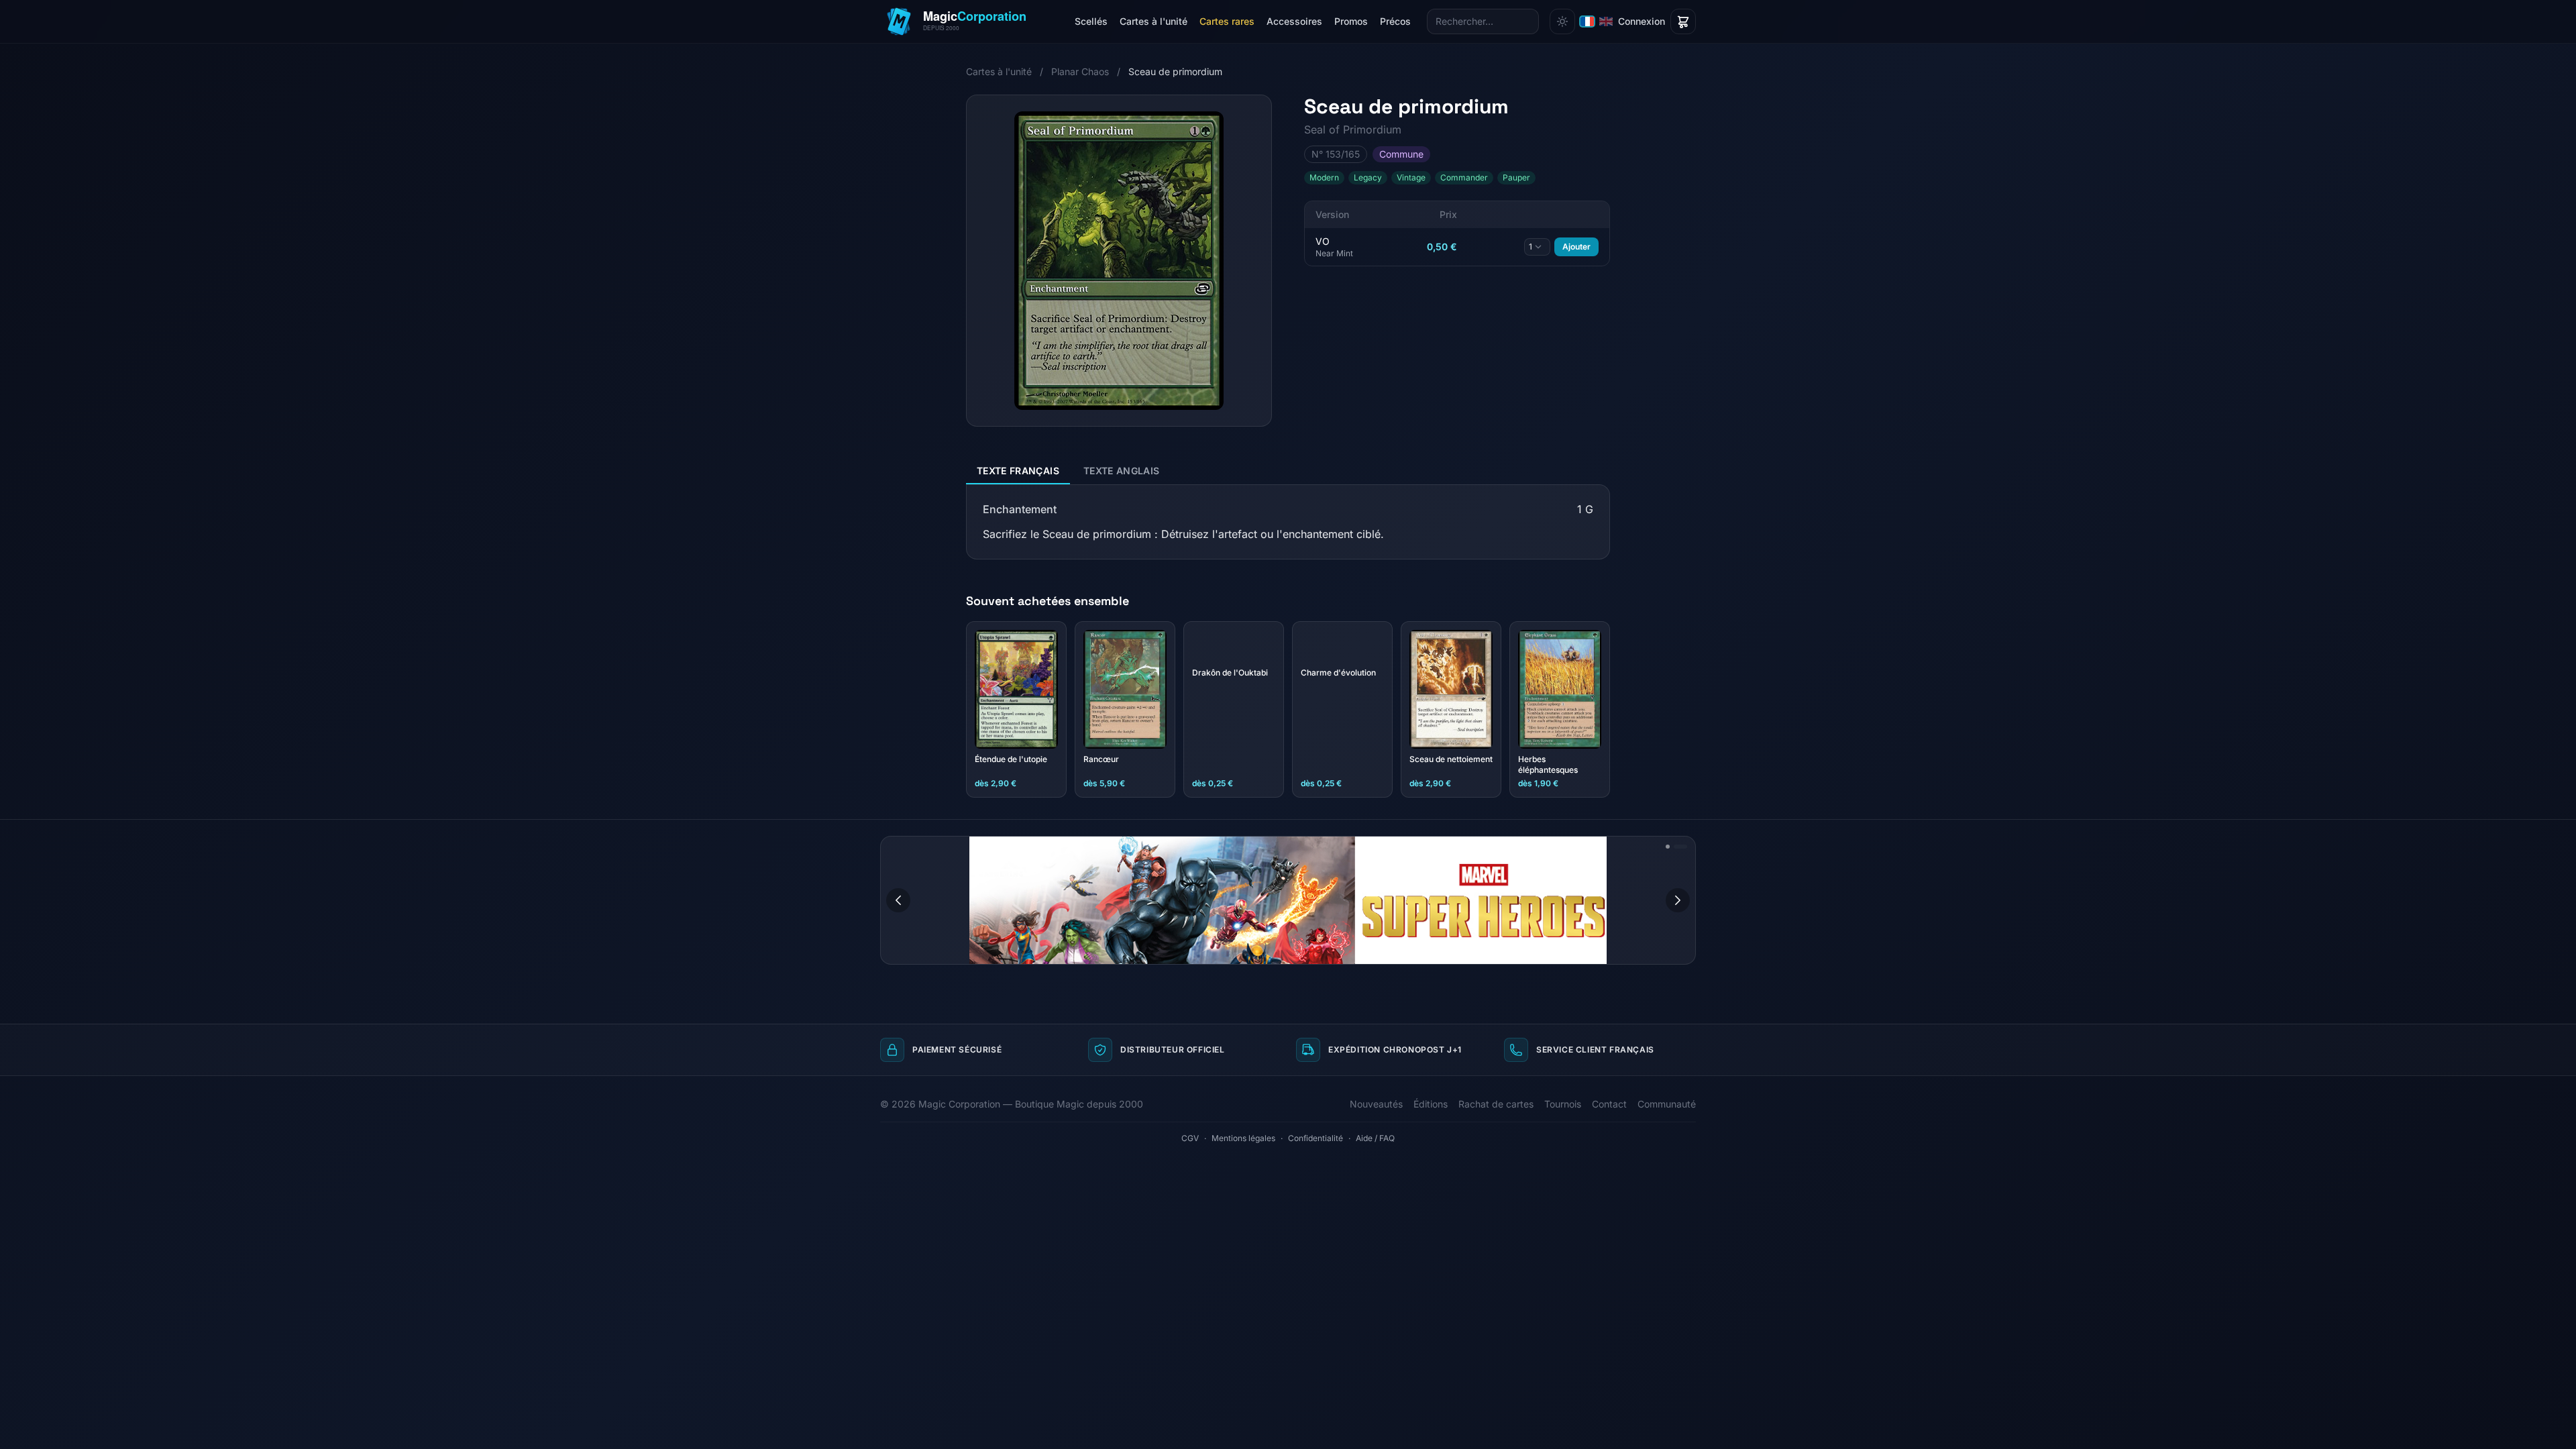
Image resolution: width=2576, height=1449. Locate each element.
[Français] (1587, 21)
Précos (1395, 21)
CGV (1190, 1138)
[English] (1606, 21)
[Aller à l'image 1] (1672, 847)
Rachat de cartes (1496, 1104)
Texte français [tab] (1018, 471)
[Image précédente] (898, 900)
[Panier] (1683, 21)
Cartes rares (1227, 21)
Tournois (1563, 1104)
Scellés (1091, 21)
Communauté (1667, 1104)
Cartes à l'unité (1153, 21)
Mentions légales (1243, 1138)
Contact (1609, 1104)
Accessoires (1294, 21)
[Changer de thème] (1562, 21)
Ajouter (1576, 247)
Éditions (1431, 1104)
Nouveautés (1376, 1104)
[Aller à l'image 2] (1685, 847)
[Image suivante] (1678, 900)
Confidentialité (1316, 1138)
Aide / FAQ (1375, 1138)
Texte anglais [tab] (1122, 471)
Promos (1351, 21)
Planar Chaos (1080, 71)
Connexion (1642, 21)
